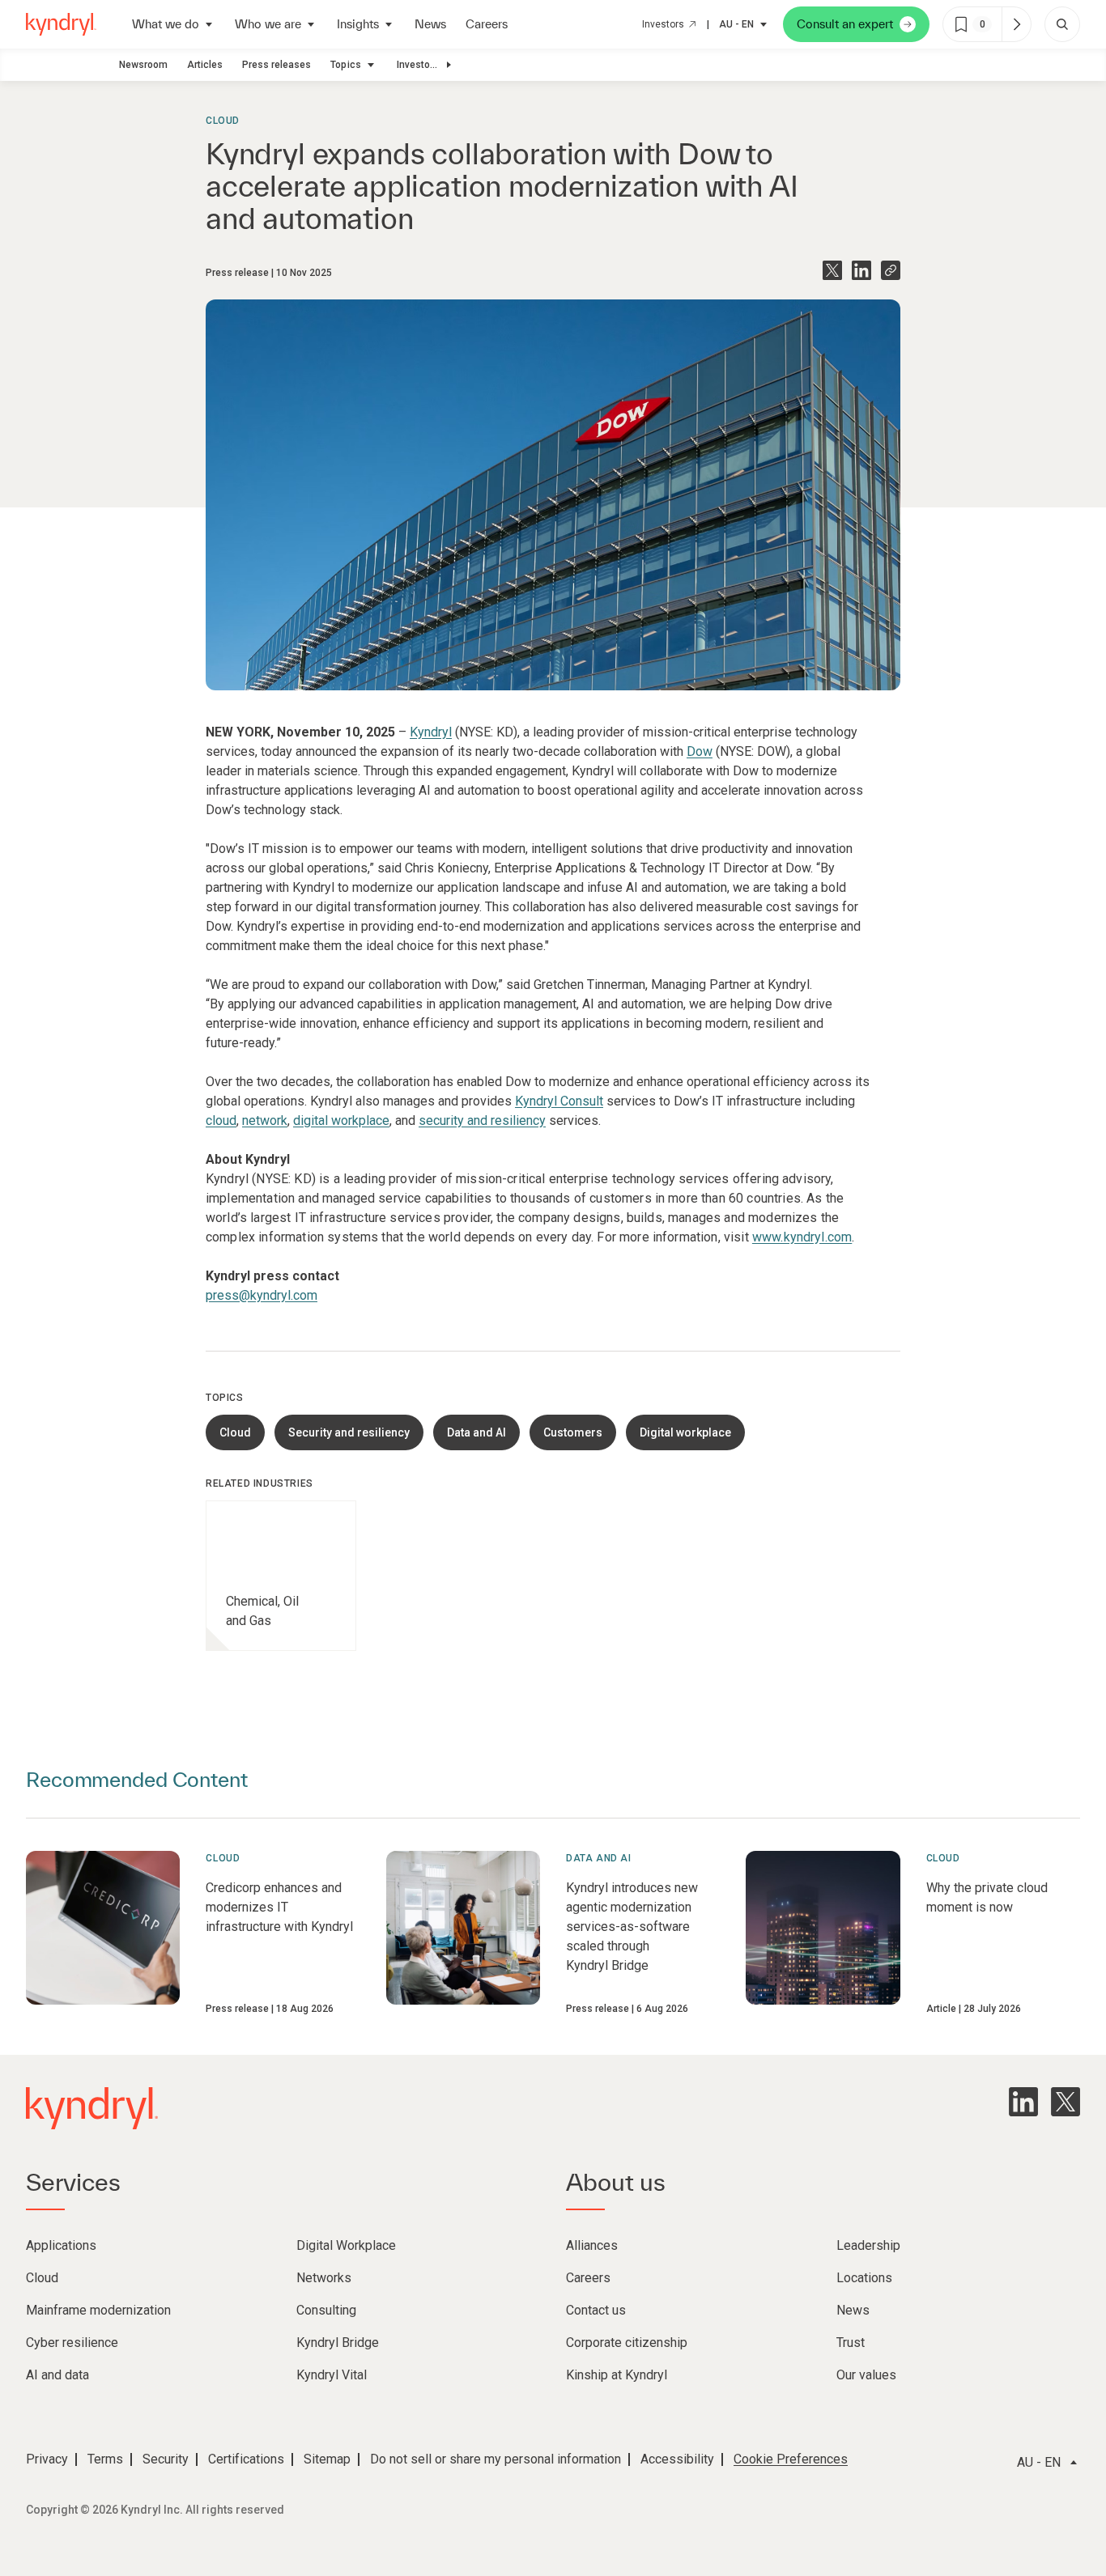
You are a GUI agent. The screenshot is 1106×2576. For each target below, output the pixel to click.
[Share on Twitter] (832, 270)
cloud (221, 1120)
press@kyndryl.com (262, 1295)
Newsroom (143, 65)
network (265, 1120)
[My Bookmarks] (1016, 24)
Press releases (276, 65)
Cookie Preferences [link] (791, 2459)
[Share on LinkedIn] (861, 270)
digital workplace (341, 1120)
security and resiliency (482, 1120)
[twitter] (1066, 2102)
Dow (700, 751)
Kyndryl (431, 732)
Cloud (223, 121)
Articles (205, 65)
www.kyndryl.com (802, 1237)
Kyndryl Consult (559, 1101)
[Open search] (1062, 24)
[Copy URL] (891, 270)
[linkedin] (1023, 2102)
